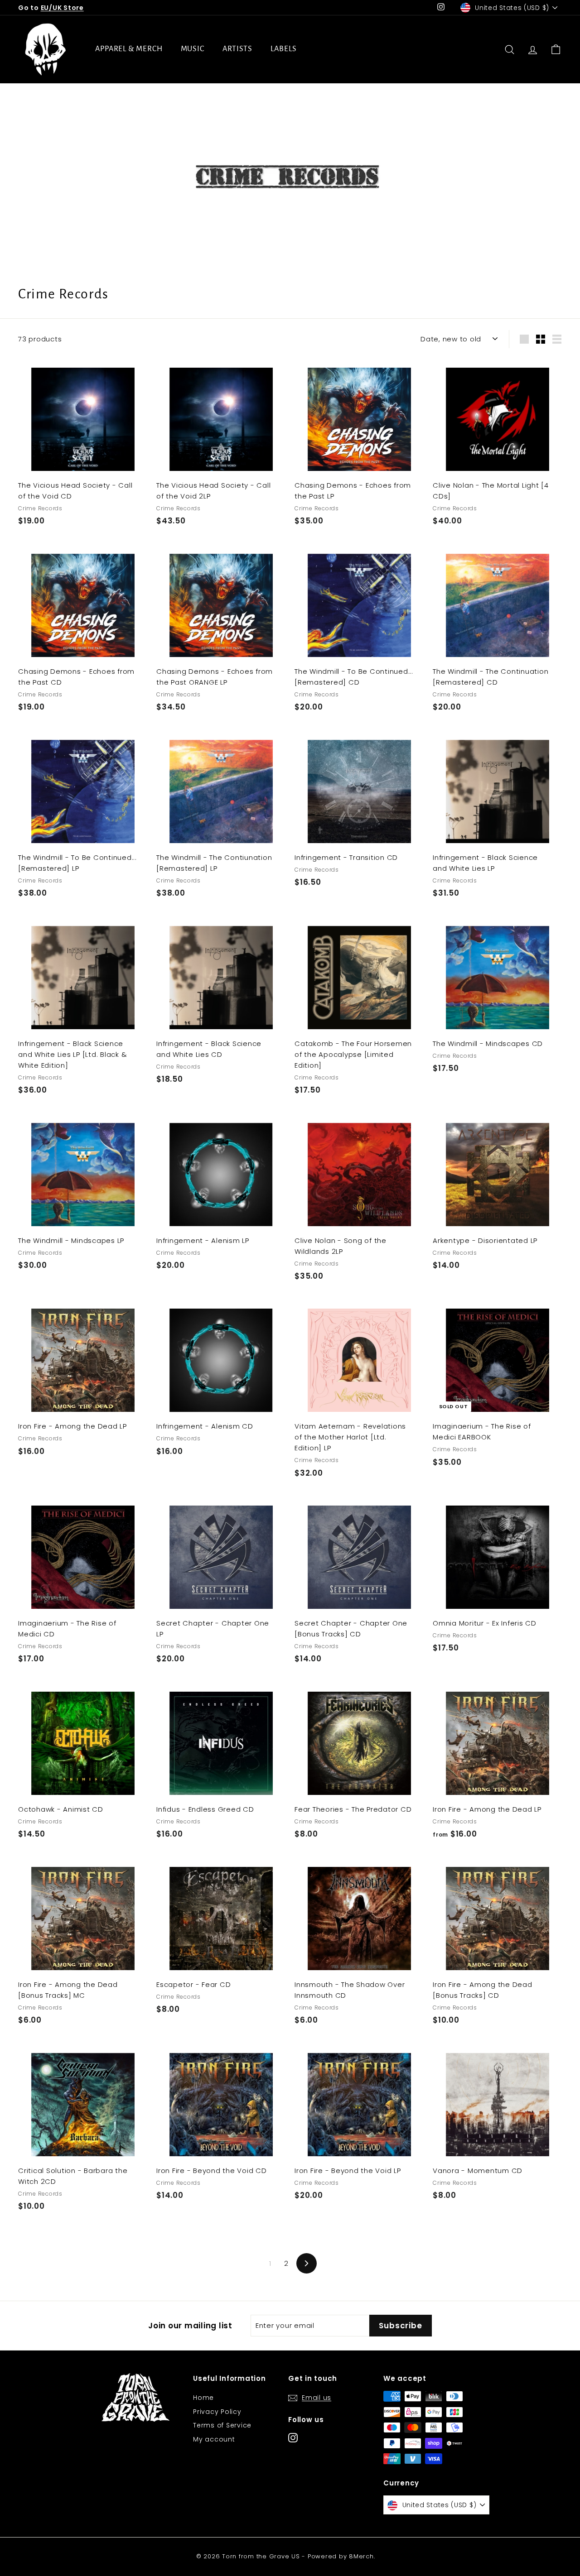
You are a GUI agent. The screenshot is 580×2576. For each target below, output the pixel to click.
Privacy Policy (217, 2412)
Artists (237, 49)
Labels (283, 49)
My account (214, 2439)
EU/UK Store (62, 8)
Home (203, 2398)
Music (193, 49)
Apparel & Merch (129, 49)
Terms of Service (222, 2425)
